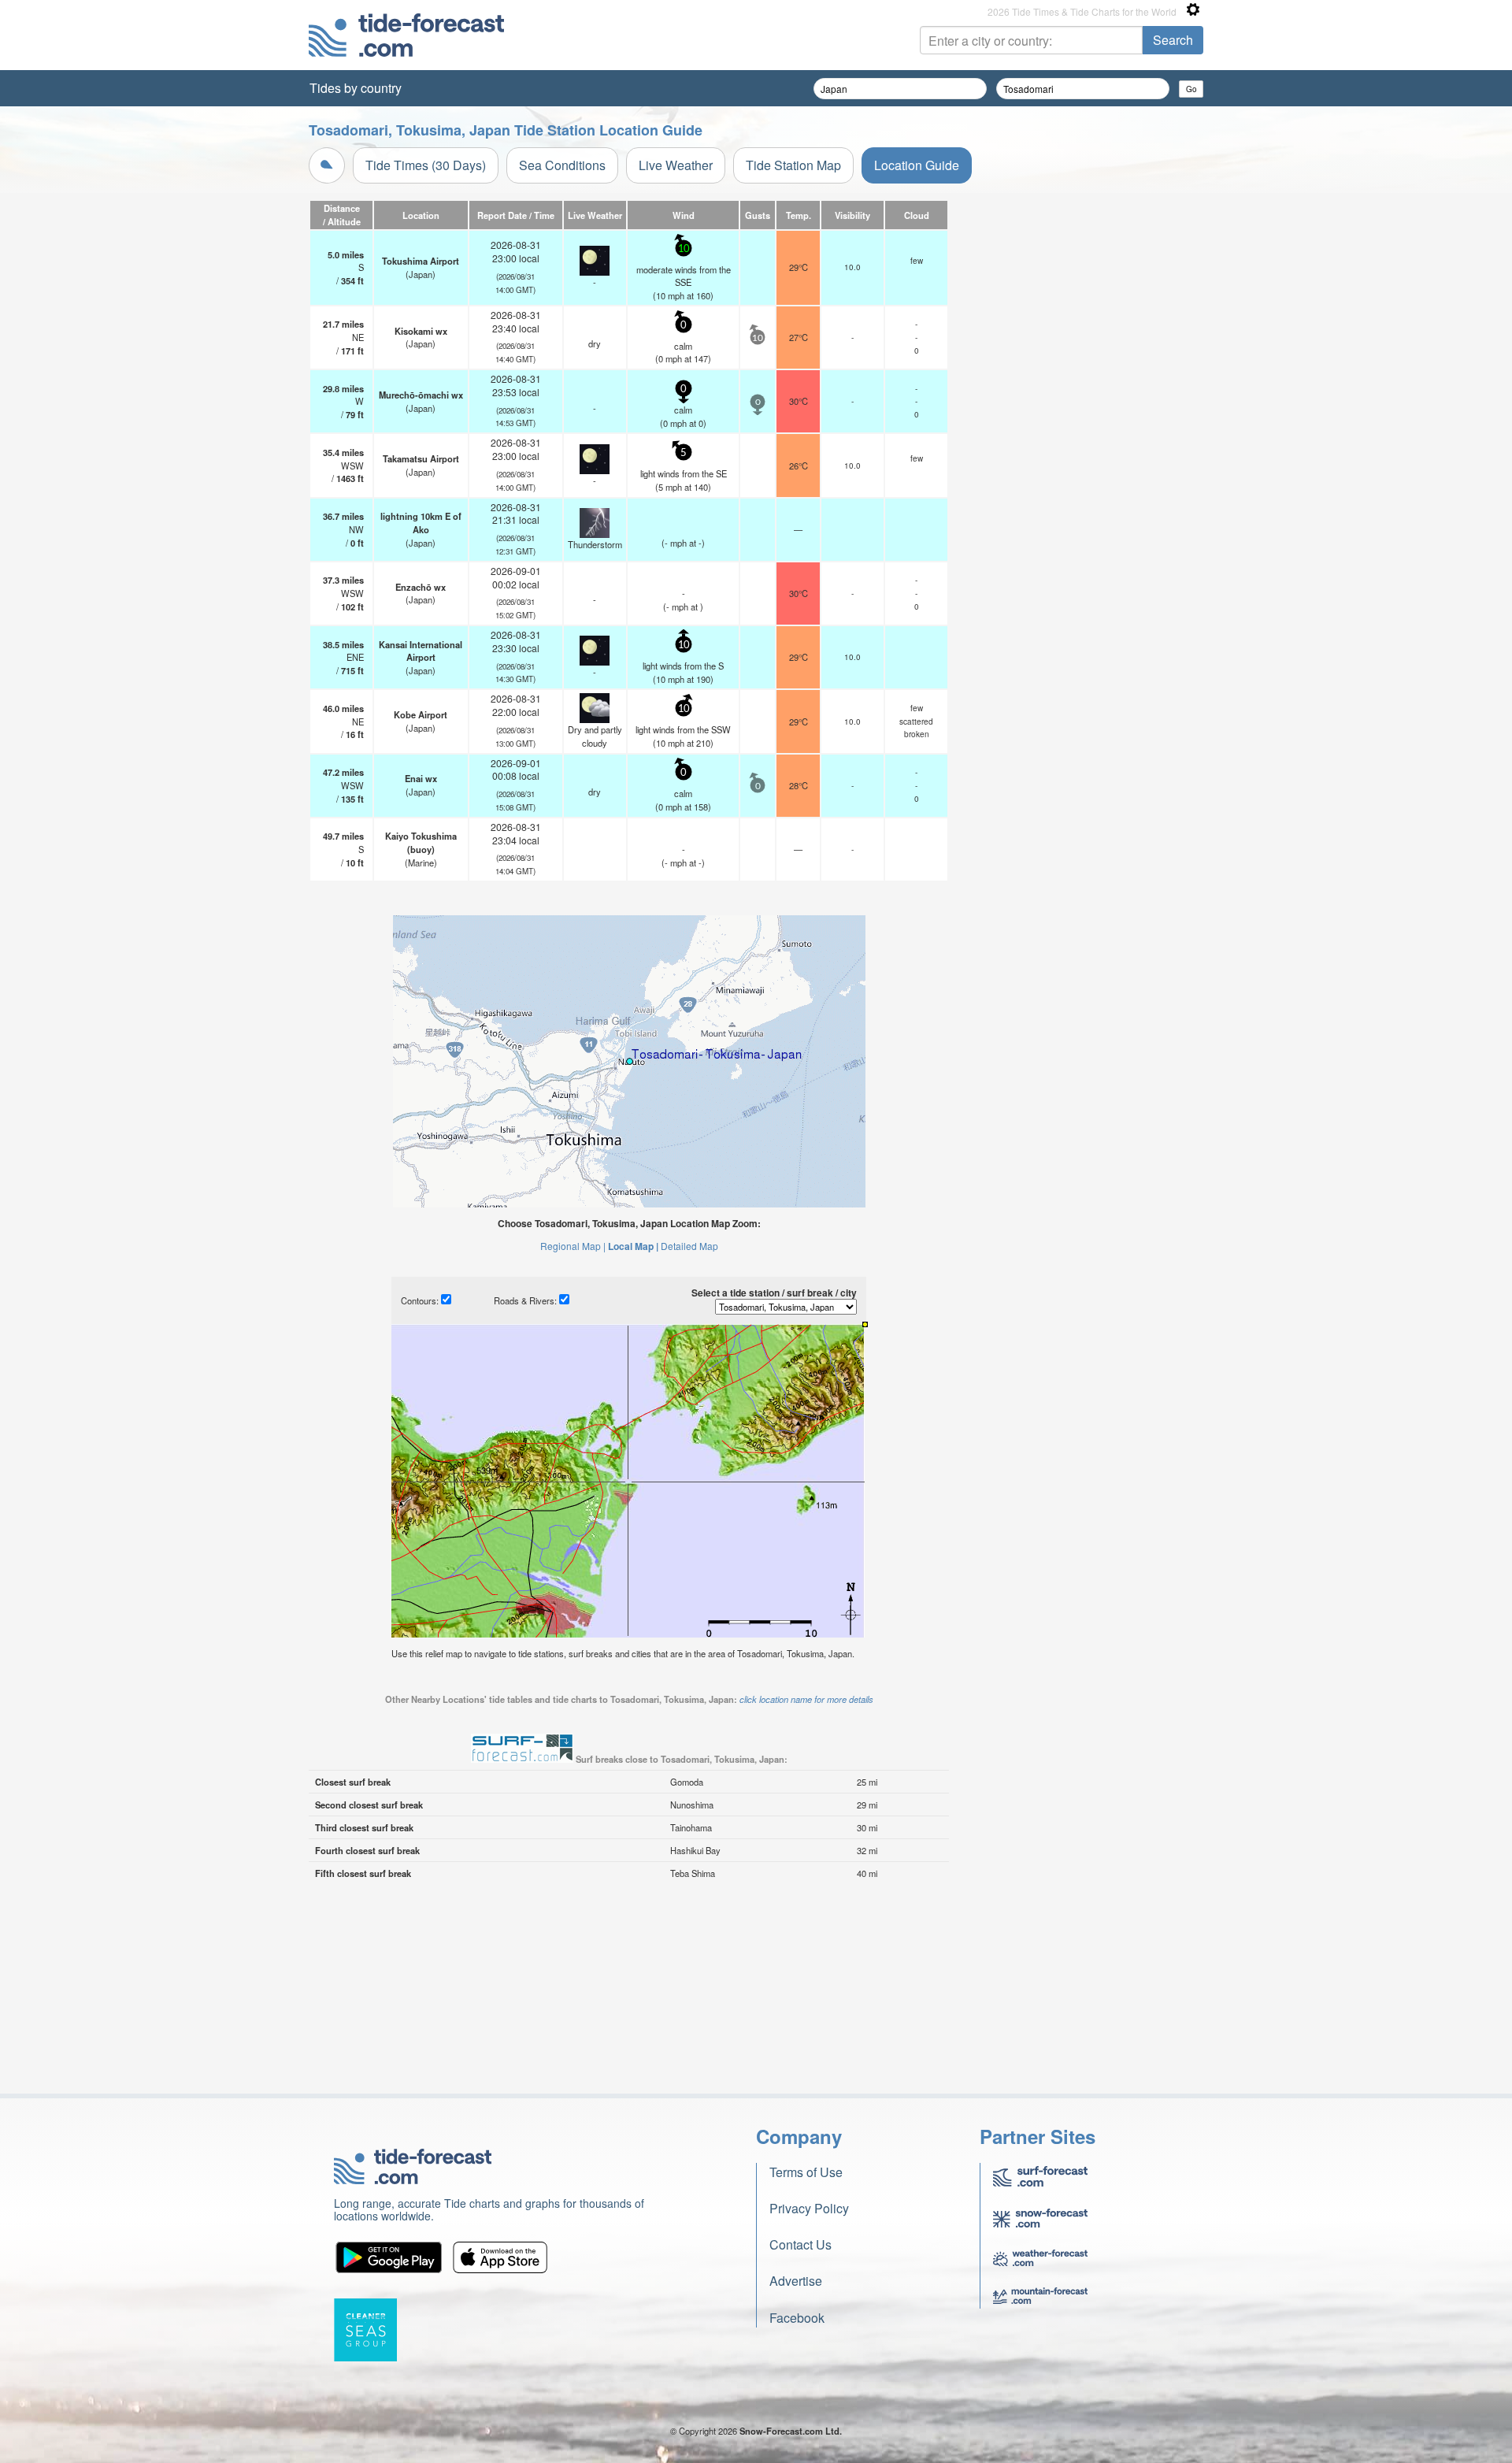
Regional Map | (573, 1246)
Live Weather (676, 165)
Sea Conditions (562, 165)
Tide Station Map (793, 165)
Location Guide (917, 165)
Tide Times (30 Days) (426, 165)
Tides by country (356, 88)
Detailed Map (689, 1246)
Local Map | (633, 1246)
